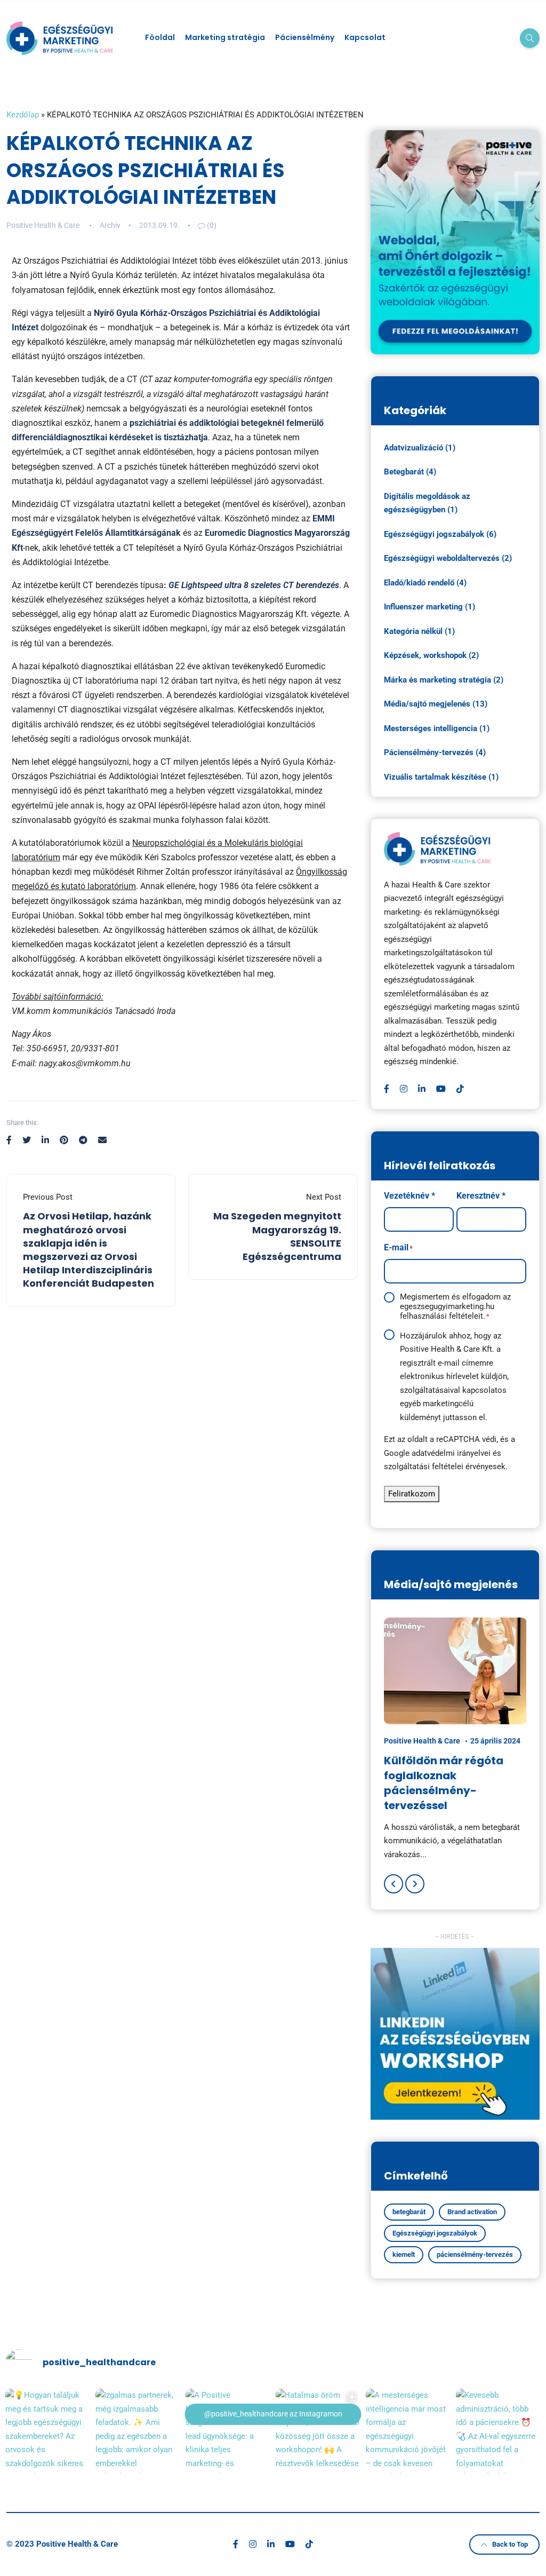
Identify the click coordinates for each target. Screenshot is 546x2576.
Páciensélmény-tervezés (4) (435, 752)
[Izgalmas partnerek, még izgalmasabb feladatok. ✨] (138, 2431)
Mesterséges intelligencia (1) (437, 728)
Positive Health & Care (43, 225)
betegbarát (409, 2212)
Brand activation (472, 2212)
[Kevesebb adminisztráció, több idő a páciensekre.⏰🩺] (498, 2431)
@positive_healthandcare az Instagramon (273, 2414)
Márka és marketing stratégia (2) (444, 680)
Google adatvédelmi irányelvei (437, 1453)
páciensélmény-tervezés (475, 2254)
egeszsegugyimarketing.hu (447, 1306)
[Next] (415, 1884)
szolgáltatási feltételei (424, 1467)
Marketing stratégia (225, 37)
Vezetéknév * (409, 1196)
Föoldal (160, 37)
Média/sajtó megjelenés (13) (436, 704)
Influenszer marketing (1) (429, 607)
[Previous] (394, 1884)
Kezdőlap (23, 115)
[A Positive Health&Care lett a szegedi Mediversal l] (228, 2431)
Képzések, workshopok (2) (431, 655)
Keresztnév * (481, 1196)
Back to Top (510, 2544)
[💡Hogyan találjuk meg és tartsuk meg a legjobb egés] (48, 2431)
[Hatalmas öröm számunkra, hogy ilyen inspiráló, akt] (318, 2431)
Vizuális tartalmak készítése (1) (441, 777)
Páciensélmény (305, 37)
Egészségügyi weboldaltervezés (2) (448, 558)
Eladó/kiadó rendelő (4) (425, 583)
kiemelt (404, 2254)
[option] (455, 1739)
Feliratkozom (412, 1494)
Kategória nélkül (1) (419, 631)
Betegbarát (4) (410, 472)
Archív (110, 225)
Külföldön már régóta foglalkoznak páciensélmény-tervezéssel (444, 1783)
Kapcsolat (365, 37)
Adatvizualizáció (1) (420, 448)
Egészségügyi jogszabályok (435, 2233)
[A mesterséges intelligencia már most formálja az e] (408, 2431)
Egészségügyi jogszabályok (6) (440, 534)
